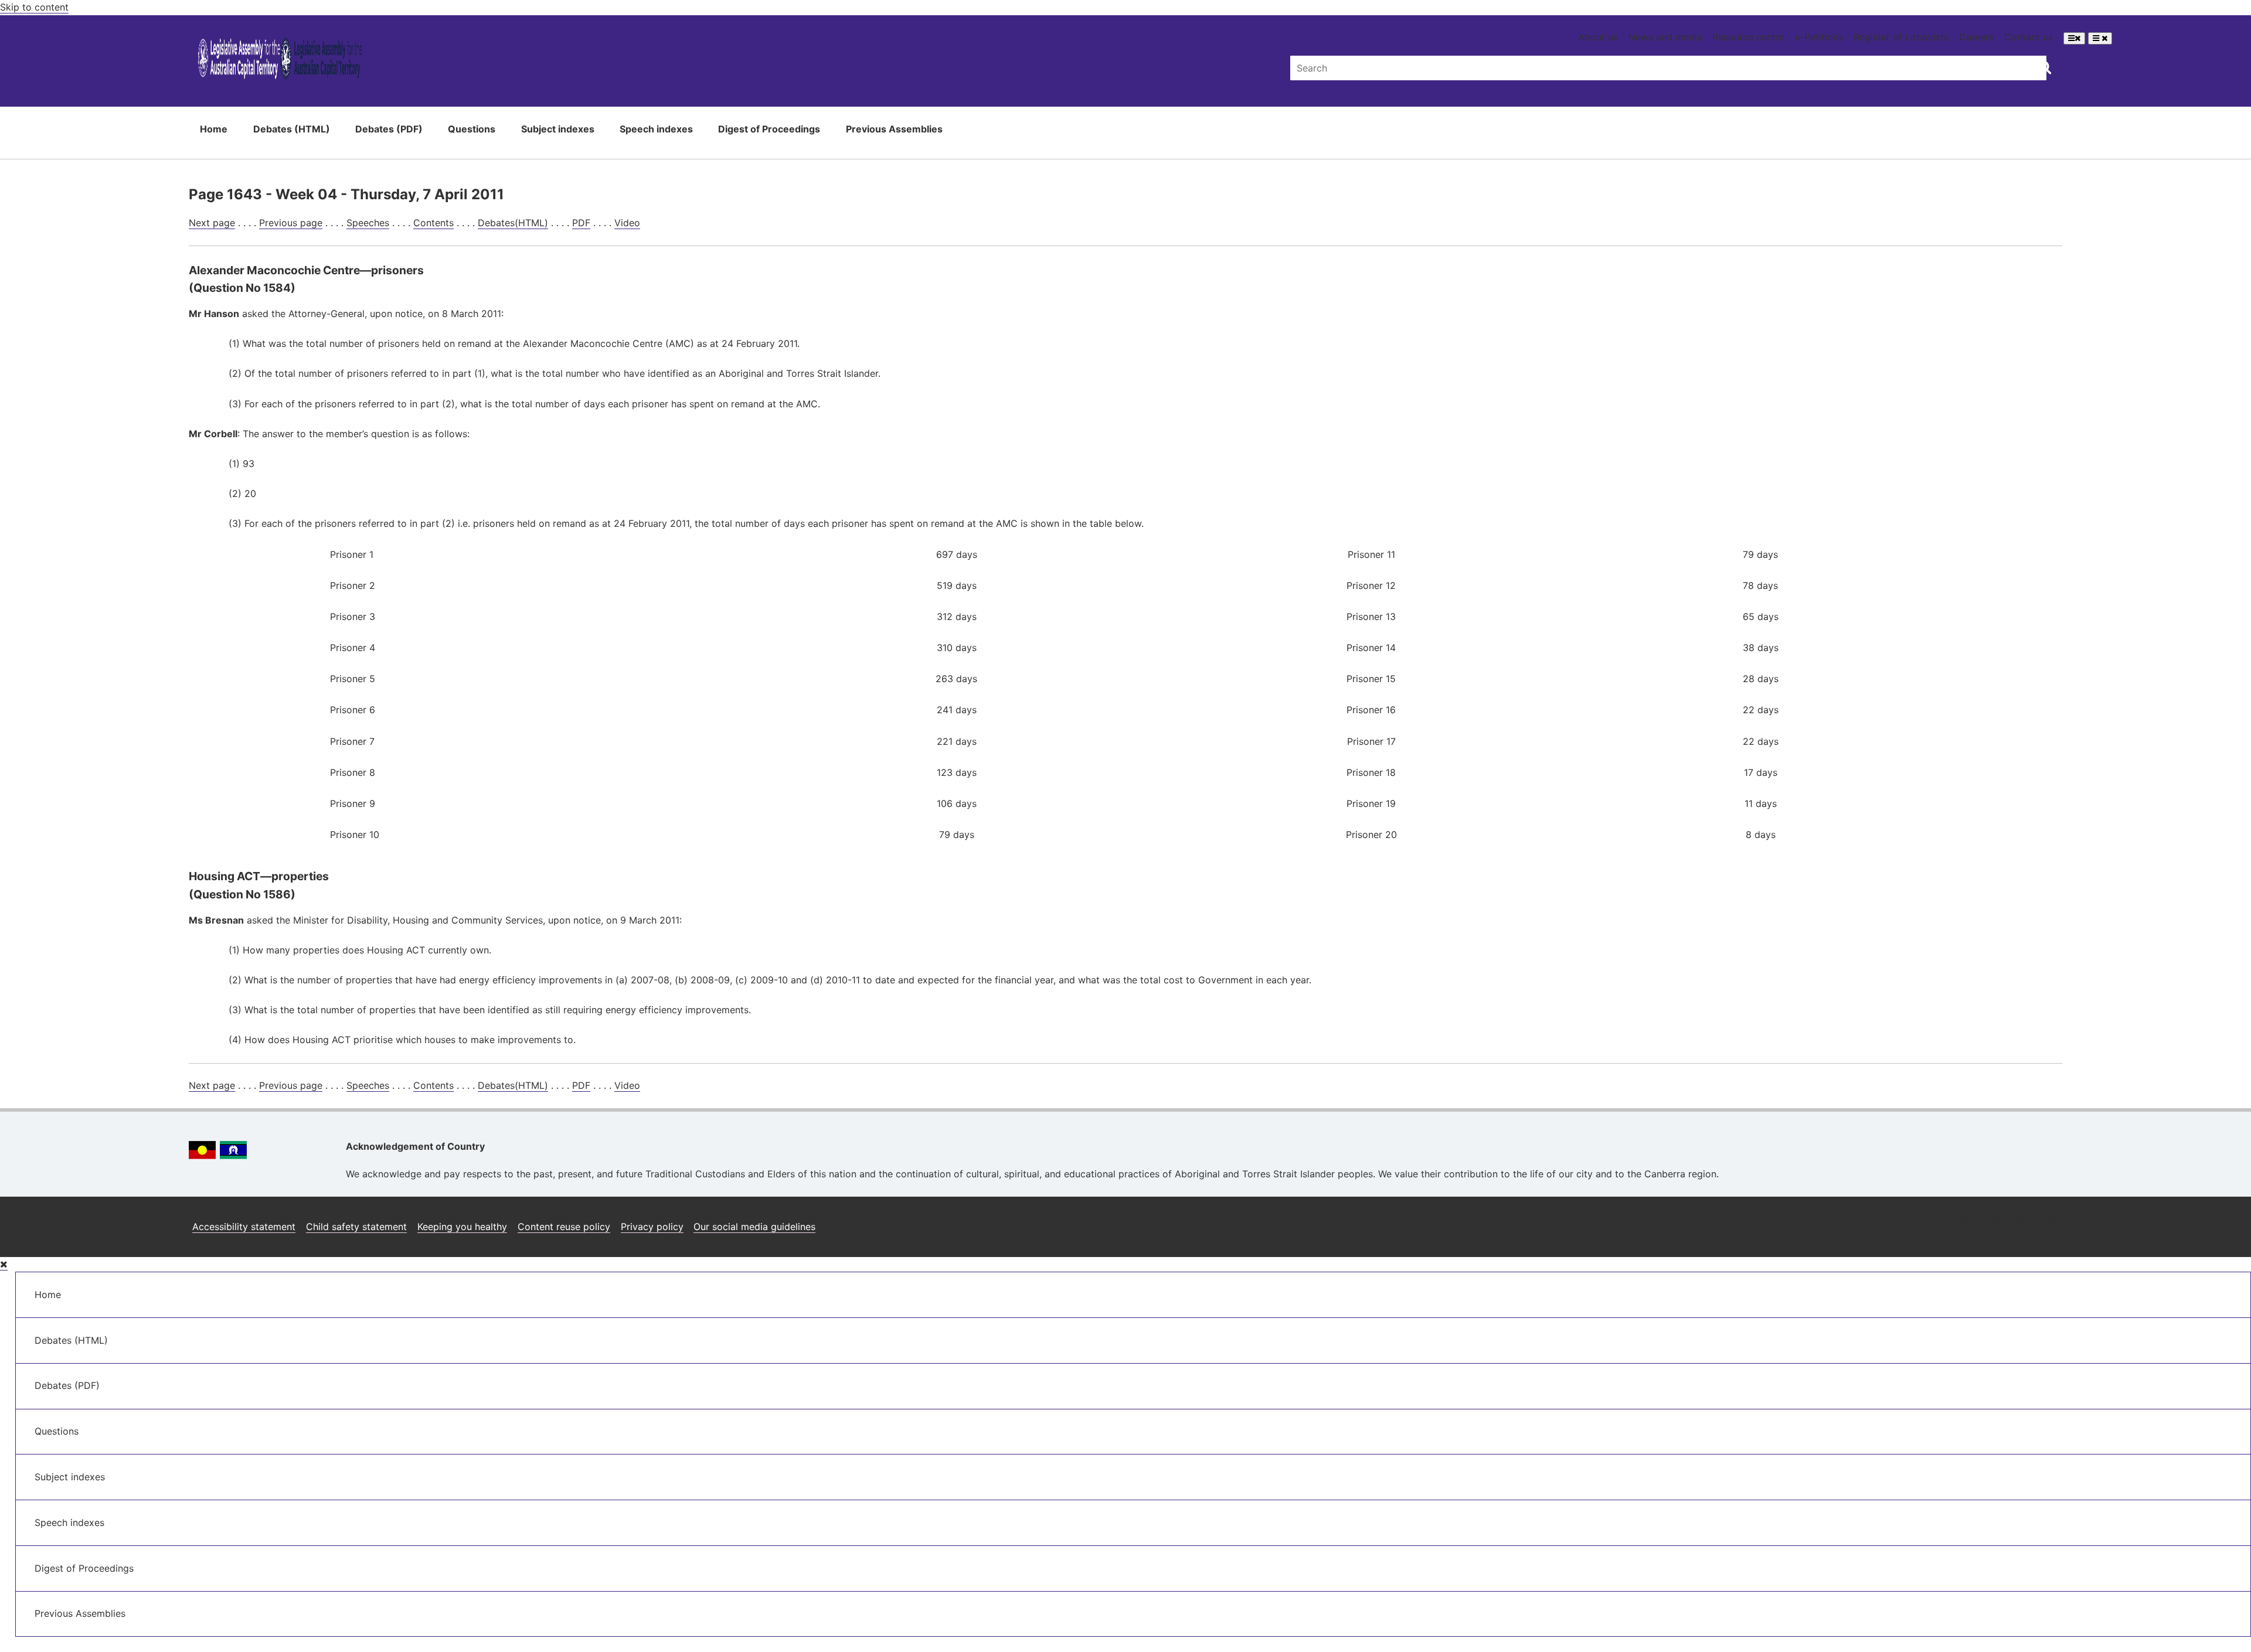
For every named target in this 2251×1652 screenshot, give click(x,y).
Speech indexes (656, 129)
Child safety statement (356, 1227)
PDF (581, 223)
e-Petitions (1819, 37)
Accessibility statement (244, 1227)
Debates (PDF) (389, 129)
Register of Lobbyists (1901, 37)
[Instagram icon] (1964, 1222)
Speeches (368, 223)
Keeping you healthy (462, 1227)
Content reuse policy (564, 1227)
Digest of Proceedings (769, 129)
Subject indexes (558, 129)
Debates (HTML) (292, 129)
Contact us (2029, 37)
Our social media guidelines (754, 1227)
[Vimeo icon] (2050, 1222)
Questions (472, 129)
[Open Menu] (2074, 38)
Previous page (291, 223)
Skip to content (34, 7)
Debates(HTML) (513, 223)
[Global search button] (2044, 67)
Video (627, 223)
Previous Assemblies (894, 129)
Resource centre (1748, 37)
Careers (1976, 37)
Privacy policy (652, 1227)
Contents (433, 223)
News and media (1665, 37)
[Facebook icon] (1993, 1222)
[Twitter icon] (2022, 1222)
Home (214, 129)
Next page (212, 223)
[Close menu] (4, 1264)
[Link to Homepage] (280, 61)
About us (1598, 37)
